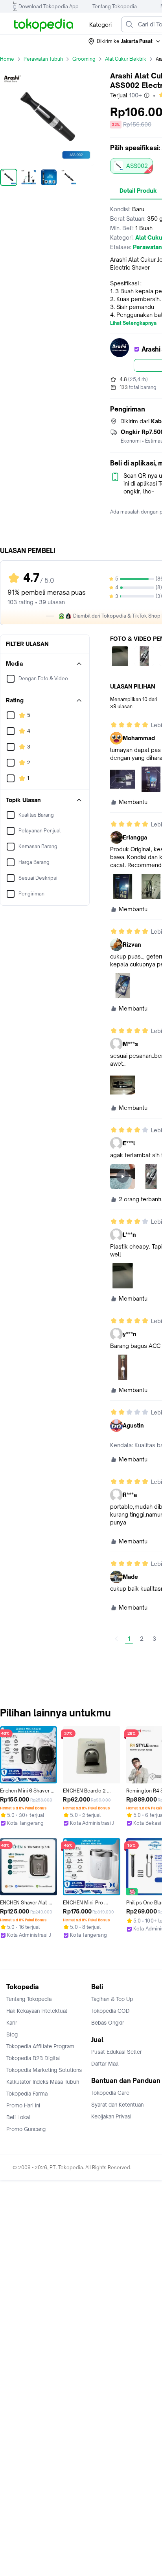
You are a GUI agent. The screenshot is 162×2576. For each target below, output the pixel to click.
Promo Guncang (26, 2129)
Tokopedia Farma (27, 2094)
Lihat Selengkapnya (133, 323)
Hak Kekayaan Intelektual (37, 2011)
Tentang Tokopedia (115, 7)
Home (7, 59)
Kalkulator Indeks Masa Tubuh (43, 2082)
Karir (12, 2023)
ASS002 (137, 166)
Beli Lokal (18, 2117)
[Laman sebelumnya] (116, 1639)
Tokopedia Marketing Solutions (44, 2070)
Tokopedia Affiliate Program (40, 2046)
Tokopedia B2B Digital (33, 2058)
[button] (125, 41)
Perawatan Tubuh (43, 59)
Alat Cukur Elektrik (126, 59)
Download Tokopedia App (49, 7)
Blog (12, 2034)
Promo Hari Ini (23, 2105)
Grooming (84, 59)
